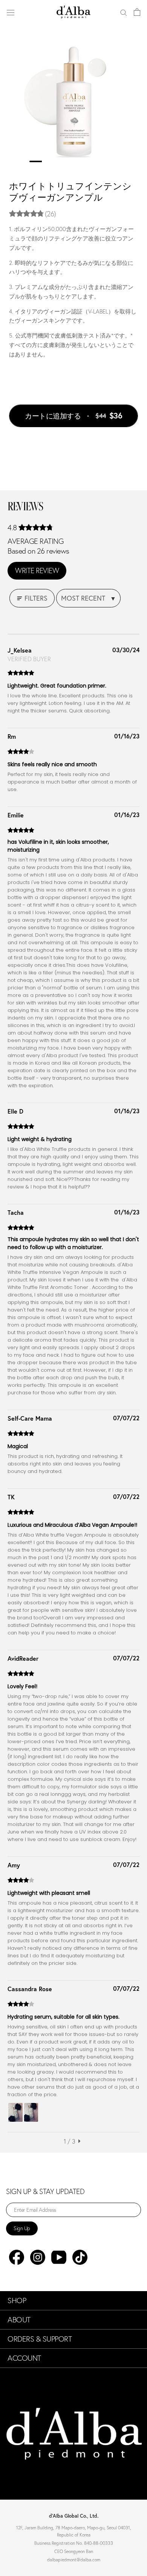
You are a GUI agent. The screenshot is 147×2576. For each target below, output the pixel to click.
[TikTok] (80, 2257)
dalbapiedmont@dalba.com (74, 2560)
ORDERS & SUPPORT (40, 2339)
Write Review (37, 571)
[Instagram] (38, 2257)
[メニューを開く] (11, 12)
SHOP (17, 2301)
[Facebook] (17, 2257)
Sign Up (22, 2228)
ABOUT (19, 2320)
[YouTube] (59, 2257)
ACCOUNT (24, 2358)
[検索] (124, 12)
